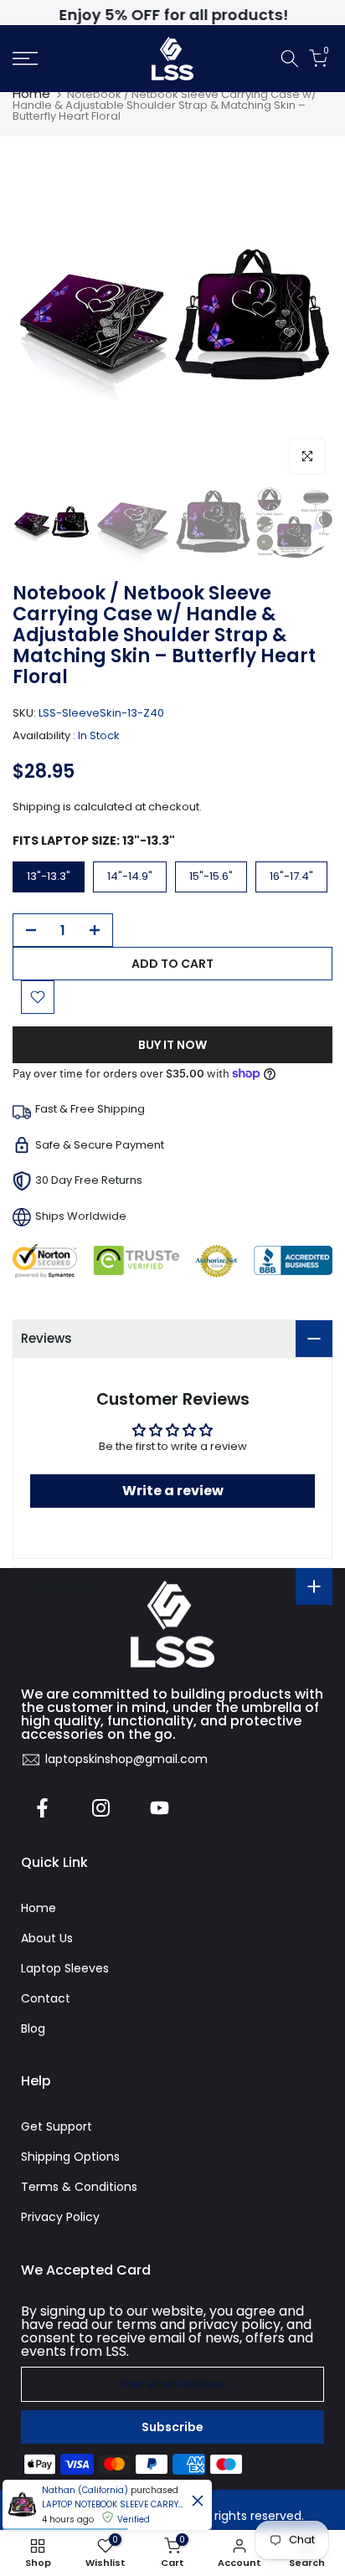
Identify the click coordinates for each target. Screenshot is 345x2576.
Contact (46, 1998)
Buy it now (172, 1045)
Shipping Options (70, 2157)
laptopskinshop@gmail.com (126, 1759)
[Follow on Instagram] (100, 1807)
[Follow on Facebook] (42, 1807)
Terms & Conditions (79, 2187)
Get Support (57, 2126)
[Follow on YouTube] (159, 1807)
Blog (33, 2028)
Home (31, 93)
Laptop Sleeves (65, 1968)
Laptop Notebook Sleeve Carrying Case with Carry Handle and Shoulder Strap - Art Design (113, 2504)
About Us (47, 1938)
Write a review (173, 1491)
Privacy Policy (60, 2217)
